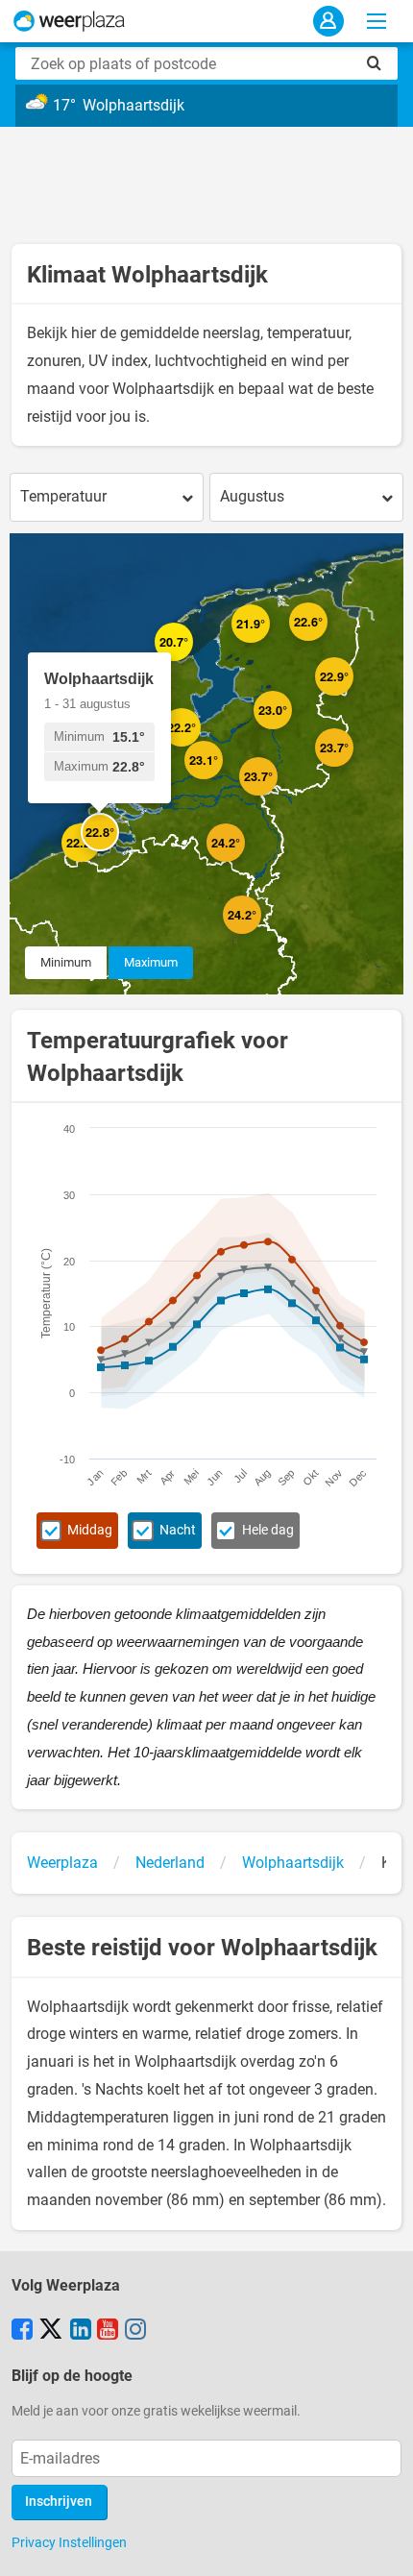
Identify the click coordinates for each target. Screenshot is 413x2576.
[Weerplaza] (69, 21)
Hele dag (268, 1530)
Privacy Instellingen (69, 2542)
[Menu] (377, 21)
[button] (169, 803)
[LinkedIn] (81, 2331)
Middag (90, 1530)
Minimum (66, 962)
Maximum (151, 962)
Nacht (178, 1530)
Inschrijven (59, 2502)
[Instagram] (135, 2331)
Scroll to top (382, 2545)
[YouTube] (108, 2331)
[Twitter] (51, 2331)
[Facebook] (22, 2331)
